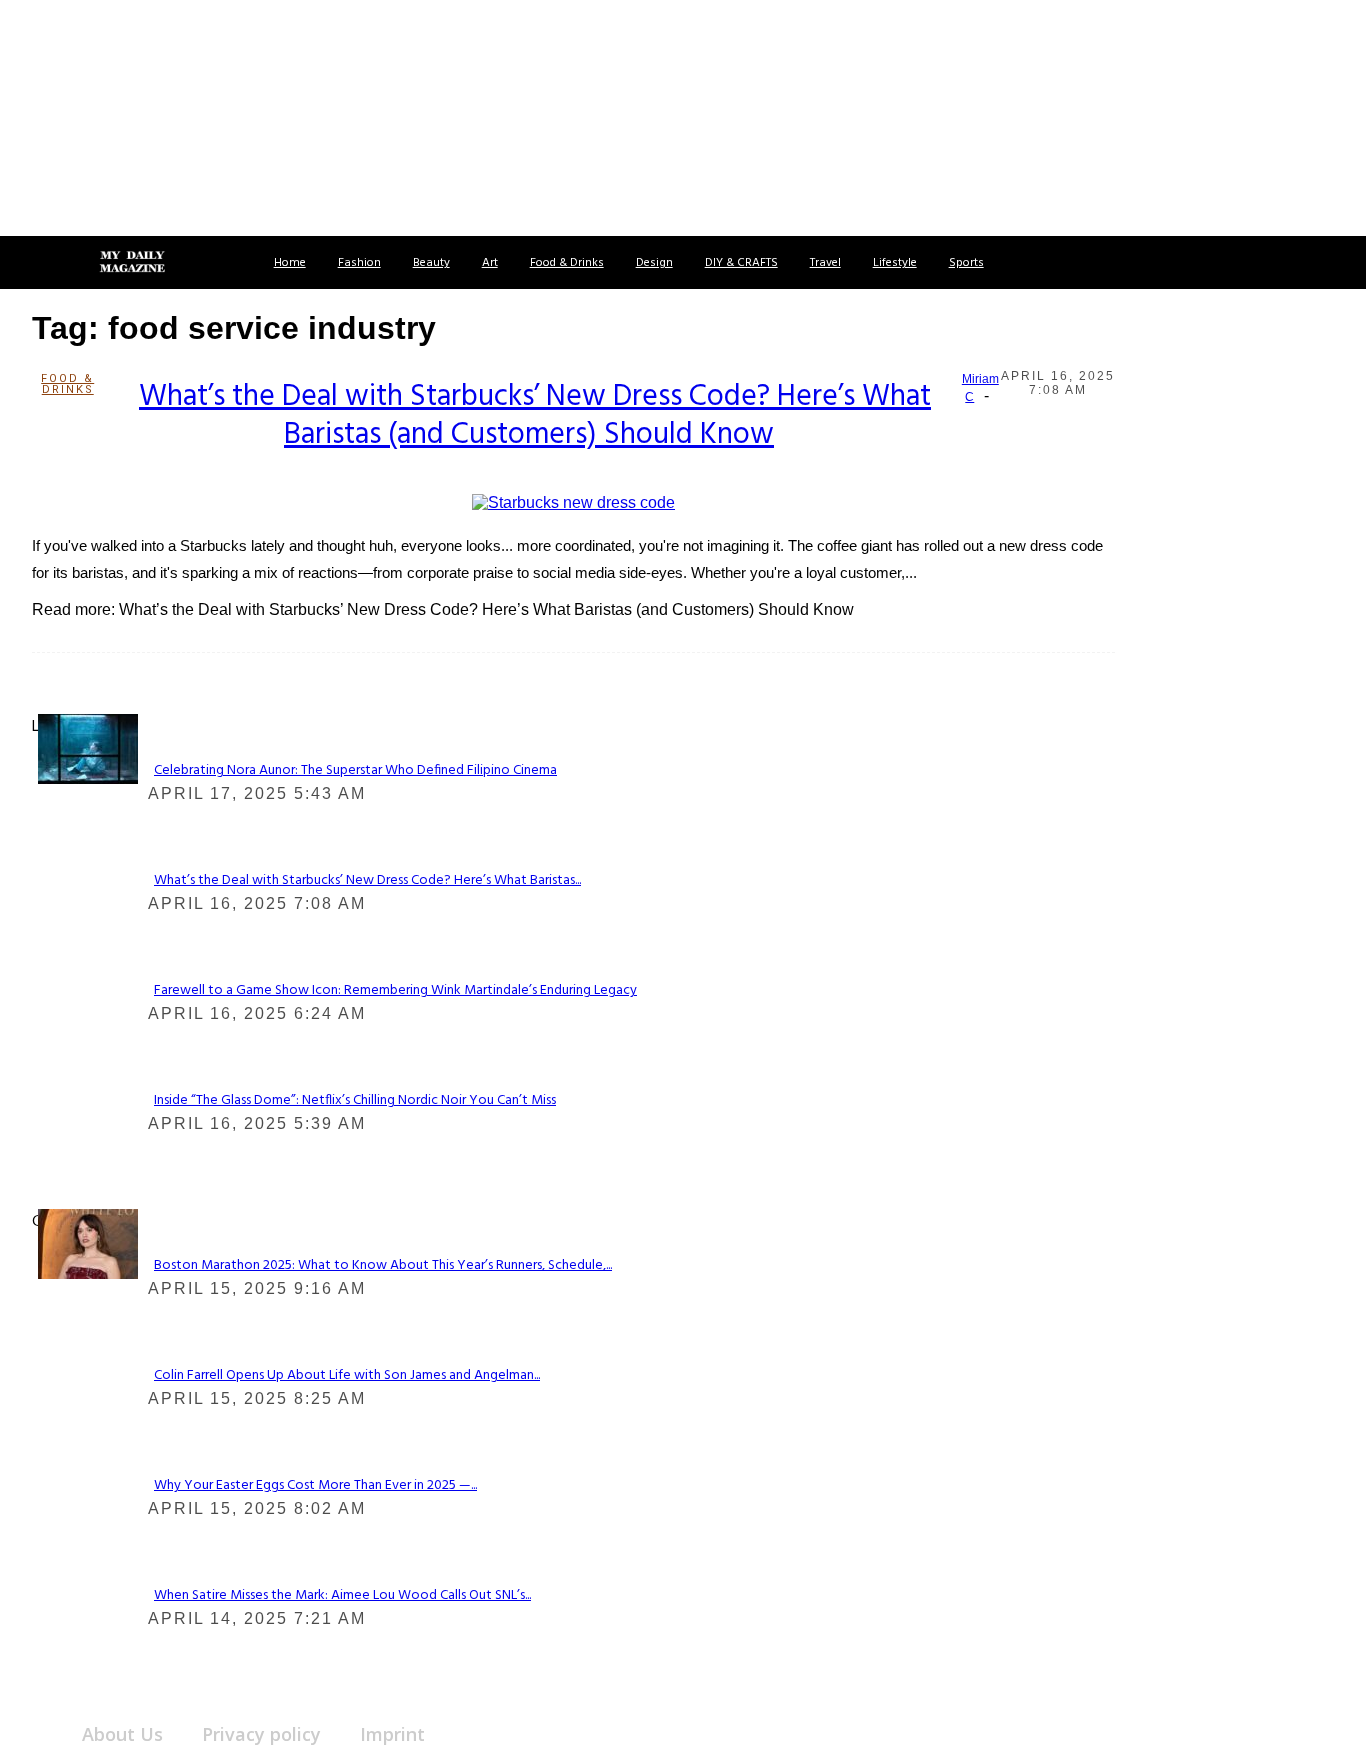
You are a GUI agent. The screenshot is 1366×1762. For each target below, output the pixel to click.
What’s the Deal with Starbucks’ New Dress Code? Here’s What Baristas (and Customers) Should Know (535, 416)
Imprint (392, 1734)
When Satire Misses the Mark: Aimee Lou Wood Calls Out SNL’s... (342, 1595)
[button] (38, 262)
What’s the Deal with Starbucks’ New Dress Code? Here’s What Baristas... (367, 880)
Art (490, 263)
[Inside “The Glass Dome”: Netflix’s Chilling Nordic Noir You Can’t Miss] (88, 747)
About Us (122, 1734)
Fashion (359, 263)
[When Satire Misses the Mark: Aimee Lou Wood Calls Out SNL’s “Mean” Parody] (88, 1242)
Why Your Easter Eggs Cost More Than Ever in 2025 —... (315, 1485)
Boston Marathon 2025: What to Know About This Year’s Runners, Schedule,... (383, 1265)
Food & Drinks (567, 263)
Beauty (431, 263)
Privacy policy (261, 1734)
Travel (825, 263)
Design (654, 263)
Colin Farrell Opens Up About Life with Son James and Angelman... (347, 1375)
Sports (966, 263)
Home (290, 263)
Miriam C (980, 388)
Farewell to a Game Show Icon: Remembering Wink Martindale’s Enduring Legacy (395, 990)
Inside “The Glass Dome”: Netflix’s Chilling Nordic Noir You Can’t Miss (355, 1100)
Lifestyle (895, 263)
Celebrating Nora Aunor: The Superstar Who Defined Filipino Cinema (355, 770)
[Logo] (132, 263)
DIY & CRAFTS (741, 263)
